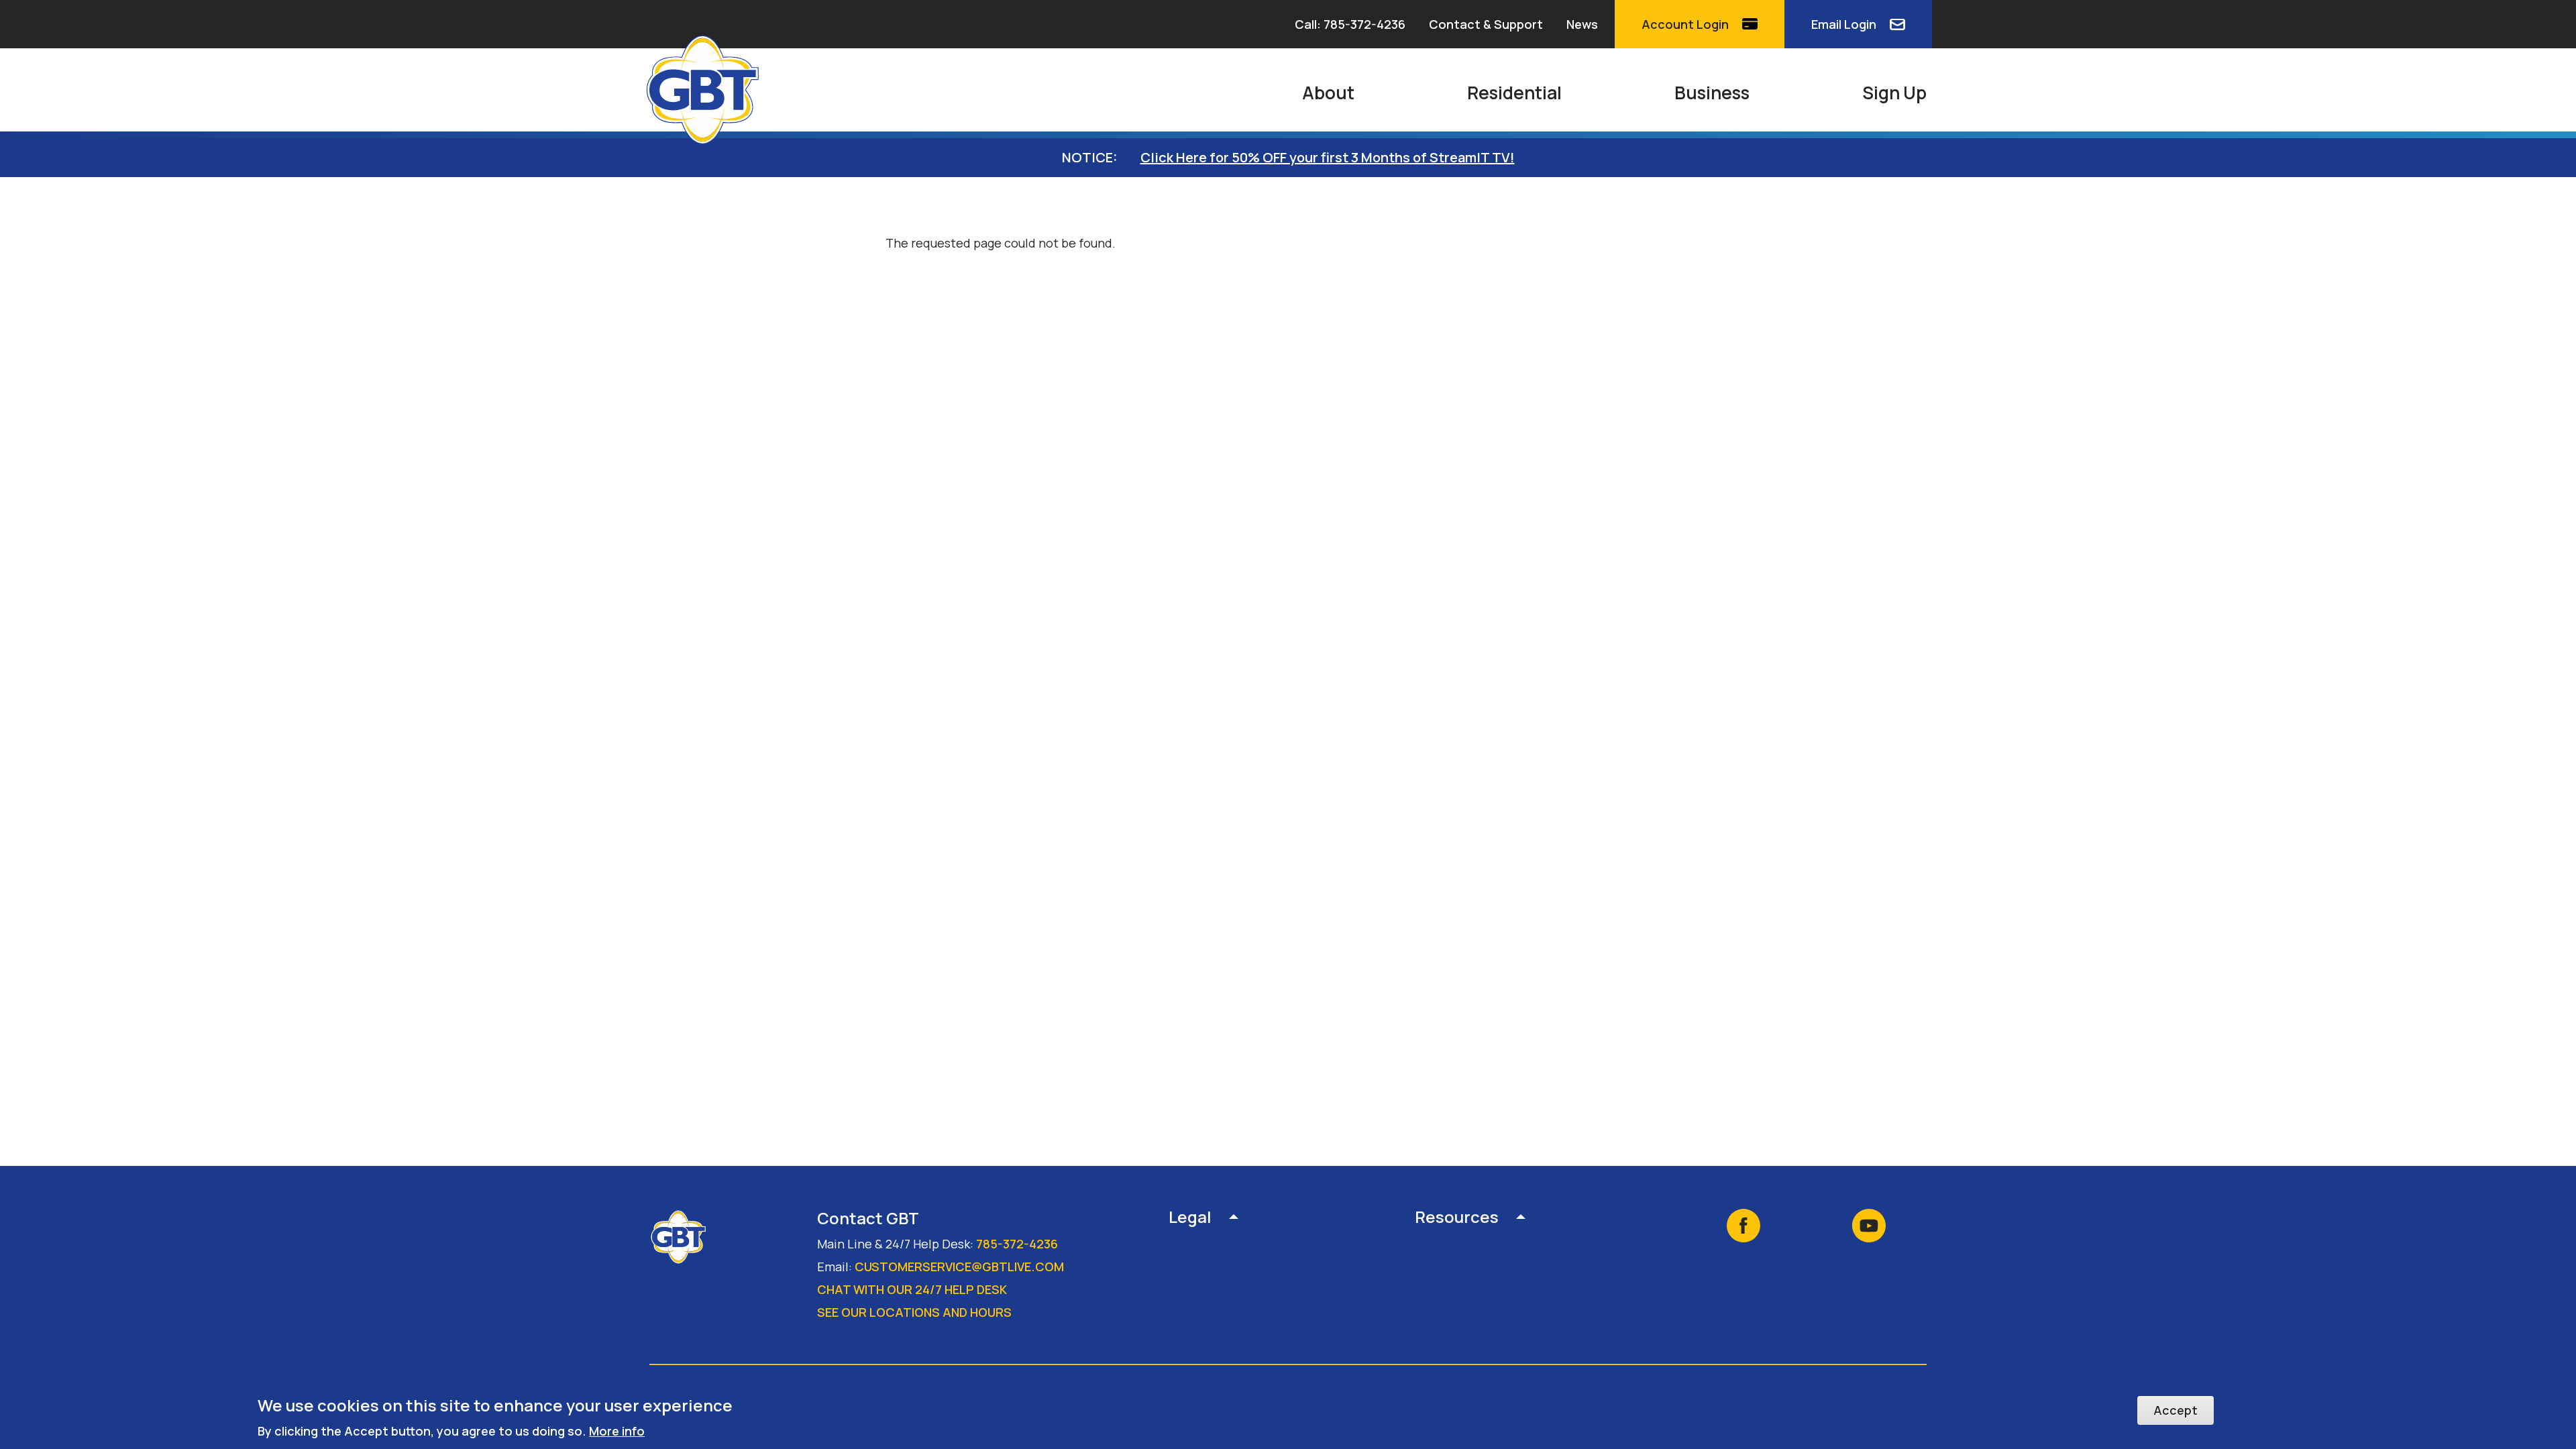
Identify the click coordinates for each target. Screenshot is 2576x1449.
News (1582, 24)
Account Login (1685, 24)
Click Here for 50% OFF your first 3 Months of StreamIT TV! (1328, 157)
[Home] (708, 90)
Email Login (1844, 24)
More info (617, 1430)
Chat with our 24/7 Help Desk (912, 1289)
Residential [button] (1514, 93)
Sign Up (1894, 93)
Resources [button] (1457, 1218)
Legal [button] (1190, 1218)
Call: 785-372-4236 (1350, 24)
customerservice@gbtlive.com (959, 1267)
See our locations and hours (914, 1312)
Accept (2176, 1410)
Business (1712, 93)
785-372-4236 (1017, 1244)
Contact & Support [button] (1486, 24)
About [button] (1328, 93)
